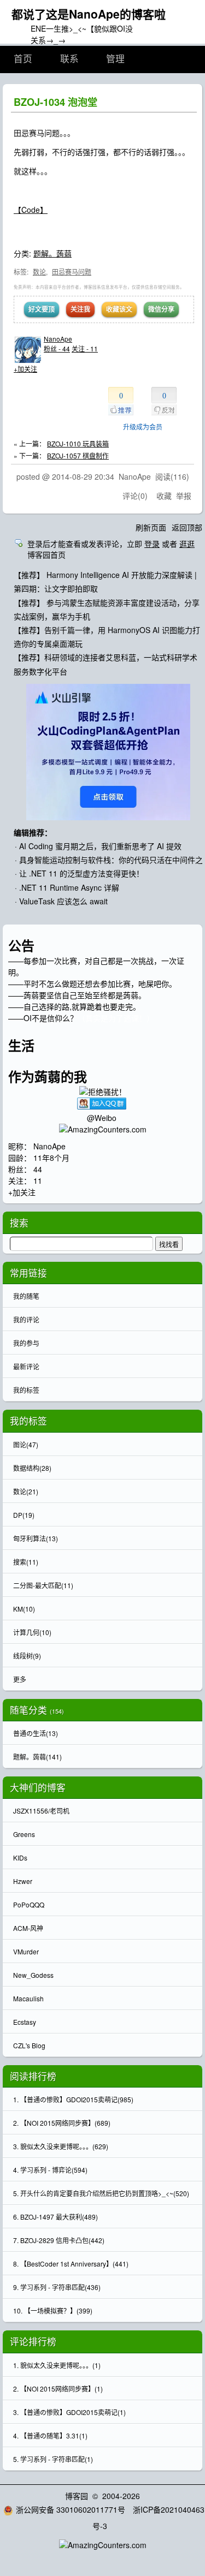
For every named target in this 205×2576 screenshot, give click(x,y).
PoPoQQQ (29, 1904)
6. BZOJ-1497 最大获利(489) (55, 2217)
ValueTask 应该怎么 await (63, 901)
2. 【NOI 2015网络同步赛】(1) (58, 2389)
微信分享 (161, 309)
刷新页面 (151, 527)
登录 (152, 544)
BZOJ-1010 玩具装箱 (78, 443)
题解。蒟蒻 (52, 253)
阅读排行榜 (33, 2076)
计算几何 (32, 1632)
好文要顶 (42, 309)
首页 (23, 59)
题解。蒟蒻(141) (37, 1757)
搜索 (26, 1562)
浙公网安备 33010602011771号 (71, 2509)
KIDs (20, 1858)
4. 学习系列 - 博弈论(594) (50, 2170)
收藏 (164, 496)
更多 (20, 1679)
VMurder (26, 1951)
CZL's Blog (29, 2045)
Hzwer (23, 1881)
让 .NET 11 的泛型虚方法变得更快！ (81, 873)
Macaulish (28, 1998)
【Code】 (31, 210)
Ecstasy (25, 2022)
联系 (69, 59)
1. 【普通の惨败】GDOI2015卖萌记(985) (73, 2099)
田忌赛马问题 (72, 272)
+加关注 (25, 369)
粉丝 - (57, 348)
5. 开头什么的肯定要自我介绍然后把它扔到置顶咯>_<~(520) (101, 2193)
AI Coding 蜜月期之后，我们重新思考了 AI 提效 (100, 846)
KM (24, 1609)
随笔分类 (28, 1710)
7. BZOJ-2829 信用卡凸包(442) (59, 2240)
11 (38, 1180)
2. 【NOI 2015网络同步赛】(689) (62, 2123)
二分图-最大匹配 (43, 1585)
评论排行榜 (33, 2341)
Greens (24, 1834)
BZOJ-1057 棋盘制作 (78, 455)
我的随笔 (26, 1296)
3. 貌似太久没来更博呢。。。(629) (61, 2146)
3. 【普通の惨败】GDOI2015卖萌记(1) (69, 2412)
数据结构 (32, 1468)
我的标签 (26, 1390)
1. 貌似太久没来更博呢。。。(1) (57, 2365)
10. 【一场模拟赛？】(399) (53, 2310)
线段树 (27, 1656)
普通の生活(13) (36, 1733)
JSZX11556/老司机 (41, 1811)
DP (24, 1515)
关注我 (80, 309)
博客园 (77, 2496)
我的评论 (26, 1319)
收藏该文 (119, 309)
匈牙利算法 (36, 1538)
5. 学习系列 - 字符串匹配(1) (53, 2459)
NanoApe (58, 339)
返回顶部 (187, 527)
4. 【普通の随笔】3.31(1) (50, 2435)
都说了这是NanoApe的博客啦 (89, 14)
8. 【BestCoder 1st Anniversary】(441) (71, 2264)
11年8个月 (51, 1158)
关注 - (85, 348)
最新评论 (26, 1366)
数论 (39, 272)
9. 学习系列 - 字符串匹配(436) (57, 2287)
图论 (26, 1444)
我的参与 (26, 1343)
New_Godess (33, 1975)
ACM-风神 (28, 1928)
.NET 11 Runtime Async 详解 (69, 887)
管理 (115, 59)
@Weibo (103, 1118)
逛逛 (187, 544)
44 (38, 1169)
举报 (184, 496)
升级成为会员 (143, 427)
